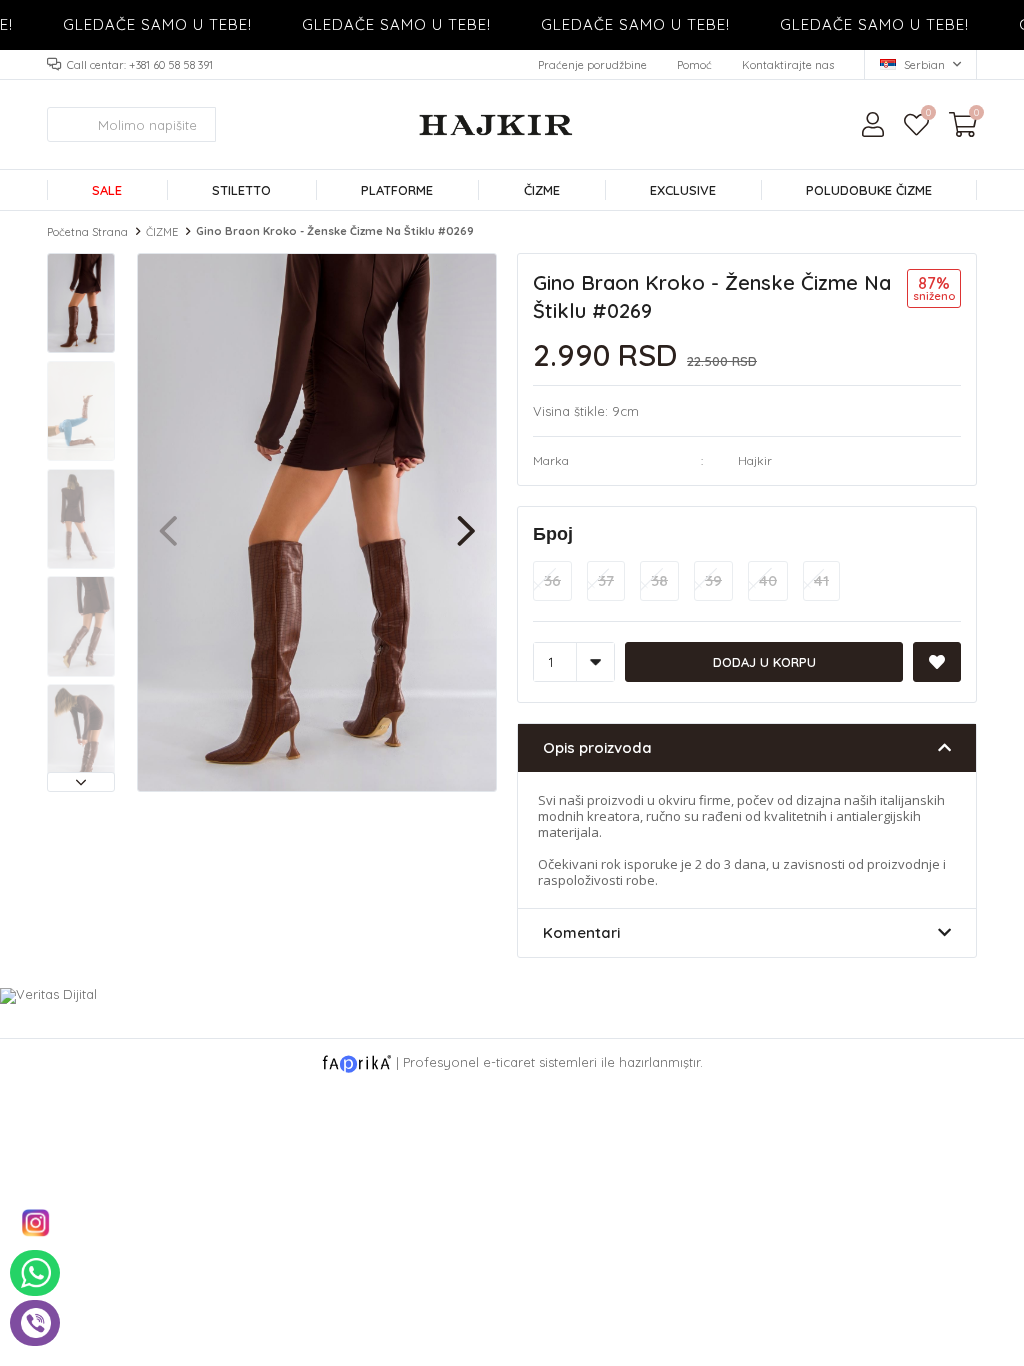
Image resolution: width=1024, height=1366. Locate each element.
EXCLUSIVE (683, 190)
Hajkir (755, 460)
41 (821, 580)
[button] (81, 782)
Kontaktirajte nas (788, 65)
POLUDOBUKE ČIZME (869, 190)
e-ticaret (509, 1062)
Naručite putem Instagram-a (35, 1223)
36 (552, 580)
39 (713, 580)
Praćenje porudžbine (592, 65)
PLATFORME (397, 190)
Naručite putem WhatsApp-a (35, 1273)
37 (606, 580)
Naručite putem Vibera (35, 1323)
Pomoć (694, 65)
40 (768, 580)
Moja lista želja (927, 115)
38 (659, 580)
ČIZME (542, 190)
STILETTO (241, 190)
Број (553, 533)
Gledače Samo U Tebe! (143, 24)
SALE (107, 190)
